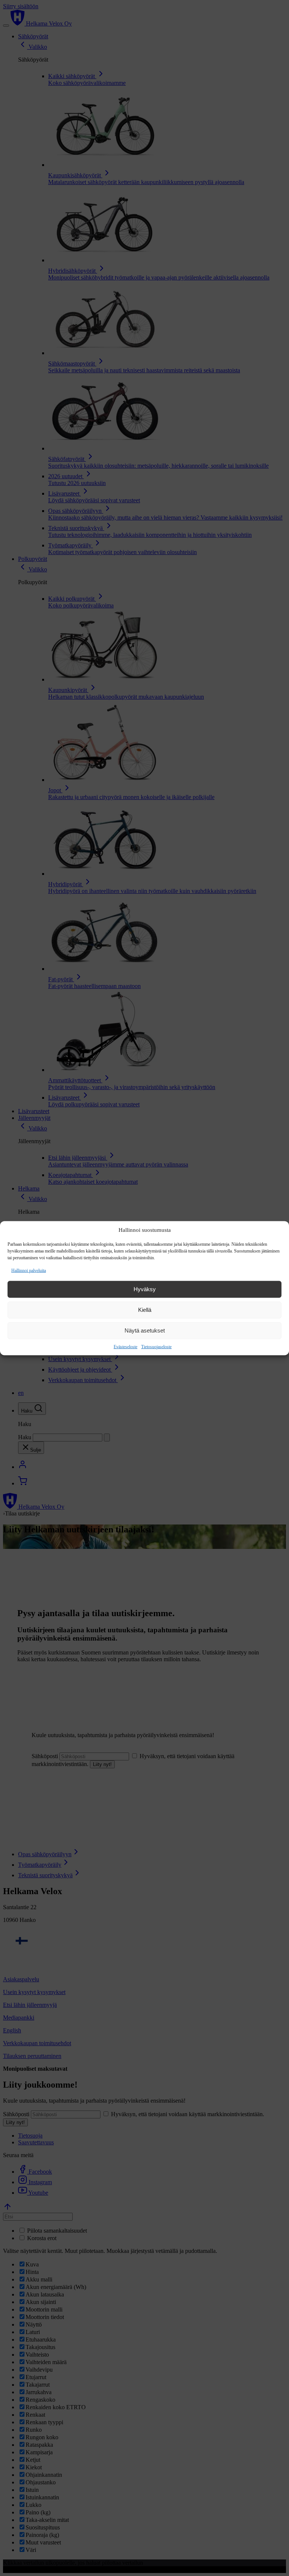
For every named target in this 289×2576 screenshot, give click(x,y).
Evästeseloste (125, 1346)
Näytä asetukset (145, 1330)
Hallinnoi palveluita (29, 1270)
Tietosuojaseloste (156, 1346)
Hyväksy (145, 1289)
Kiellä (145, 1310)
